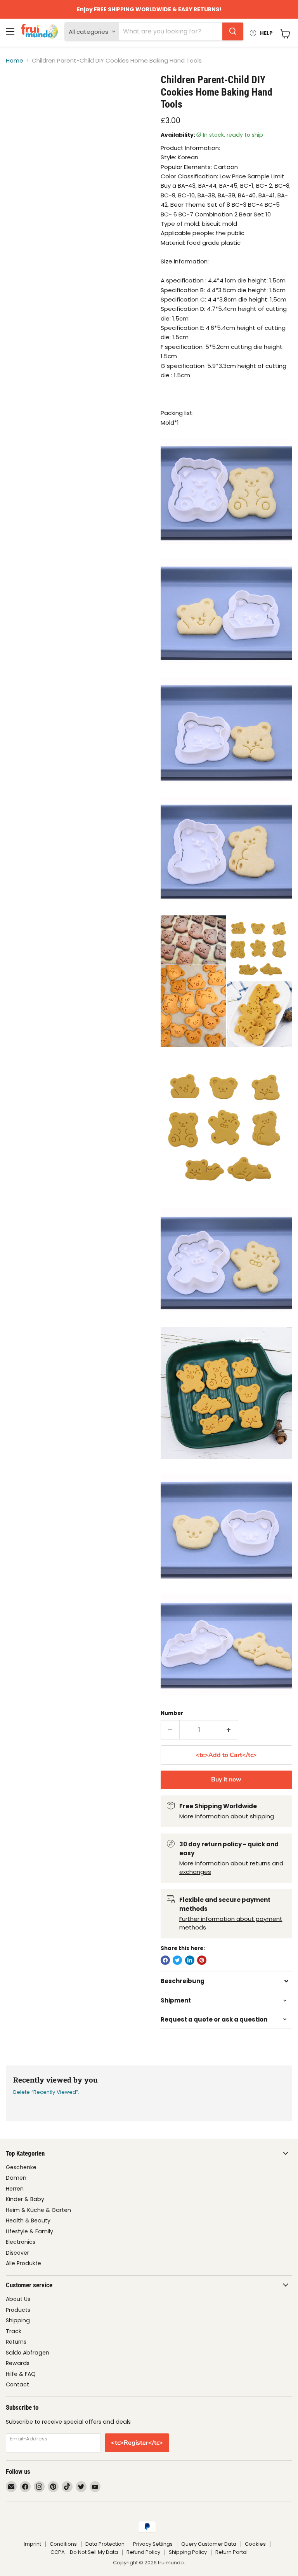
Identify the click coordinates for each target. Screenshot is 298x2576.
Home (15, 60)
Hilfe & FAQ (21, 2374)
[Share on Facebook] (165, 1960)
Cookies (255, 2544)
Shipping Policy (188, 2552)
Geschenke (21, 2167)
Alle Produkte (23, 2263)
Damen (16, 2178)
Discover (17, 2253)
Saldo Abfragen (28, 2353)
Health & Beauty (28, 2220)
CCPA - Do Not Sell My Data (84, 2552)
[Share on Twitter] (177, 1960)
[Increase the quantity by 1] (229, 1730)
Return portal (231, 2552)
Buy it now (226, 1779)
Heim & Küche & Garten (38, 2210)
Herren (15, 2189)
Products (18, 2310)
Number (172, 1713)
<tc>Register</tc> (137, 2443)
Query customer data (209, 2544)
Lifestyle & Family (29, 2231)
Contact (17, 2384)
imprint (32, 2544)
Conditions (63, 2544)
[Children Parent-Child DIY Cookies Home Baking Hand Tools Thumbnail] (17, 93)
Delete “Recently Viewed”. (46, 2092)
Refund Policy (143, 2552)
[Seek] (233, 31)
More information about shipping (227, 1816)
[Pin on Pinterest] (202, 1960)
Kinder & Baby (25, 2199)
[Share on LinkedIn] (190, 1960)
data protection (105, 2544)
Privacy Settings (153, 2544)
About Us (18, 2299)
